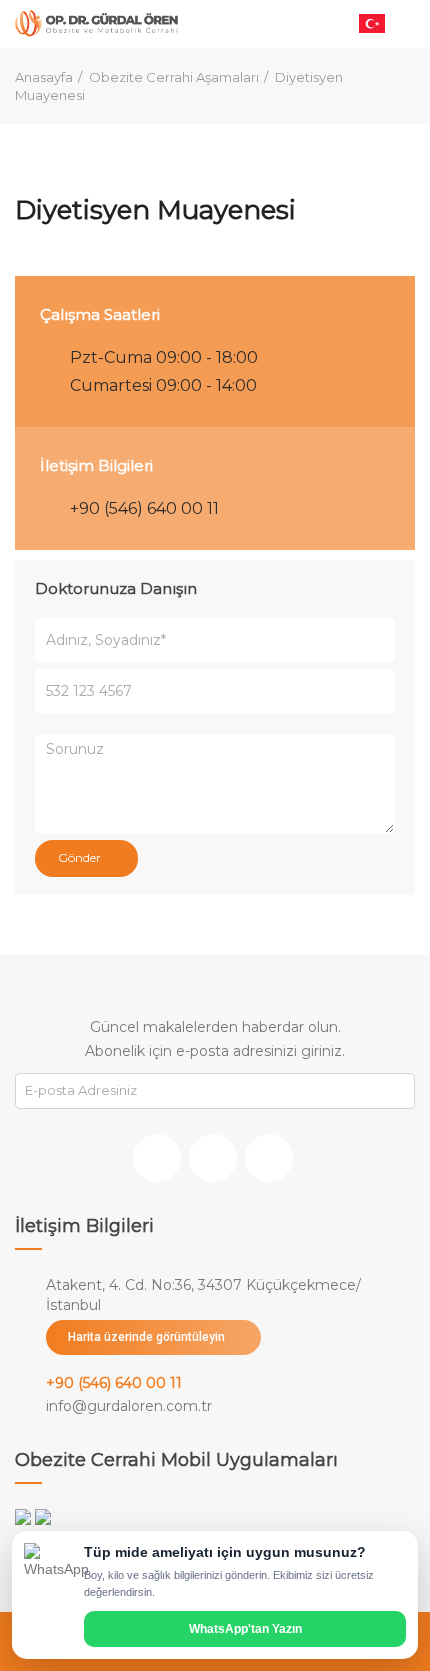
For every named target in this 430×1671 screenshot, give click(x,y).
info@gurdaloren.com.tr (129, 1406)
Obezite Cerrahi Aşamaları (174, 77)
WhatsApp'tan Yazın (245, 1629)
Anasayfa (44, 77)
